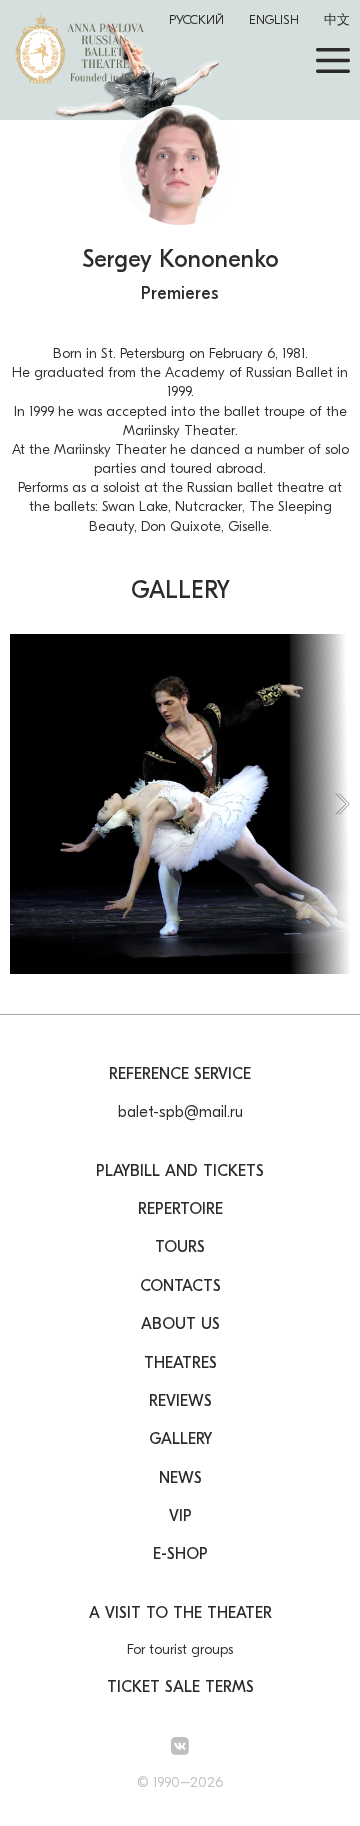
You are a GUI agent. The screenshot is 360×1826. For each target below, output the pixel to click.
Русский (196, 19)
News (180, 1478)
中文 (337, 19)
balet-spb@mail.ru (180, 1112)
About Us (180, 1324)
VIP (180, 1516)
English (274, 19)
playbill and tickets (180, 1171)
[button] (320, 804)
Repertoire (180, 1209)
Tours (180, 1247)
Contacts (180, 1286)
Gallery (180, 1439)
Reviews (180, 1401)
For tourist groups (180, 1649)
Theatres (180, 1363)
